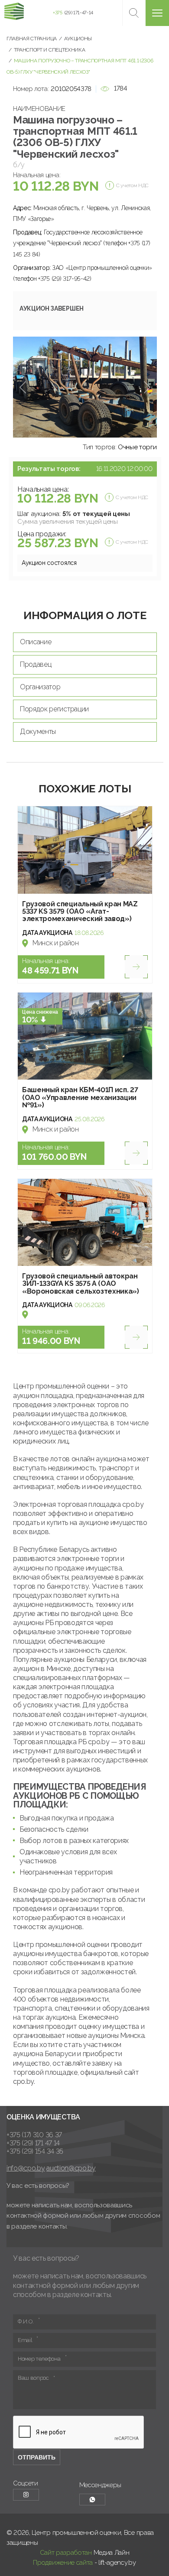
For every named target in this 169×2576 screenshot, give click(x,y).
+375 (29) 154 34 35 (35, 2151)
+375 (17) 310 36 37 (34, 2135)
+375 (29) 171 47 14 (33, 2143)
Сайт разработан (66, 2553)
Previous (23, 387)
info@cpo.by (26, 2168)
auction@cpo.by (71, 2168)
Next (147, 387)
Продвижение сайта (63, 2563)
